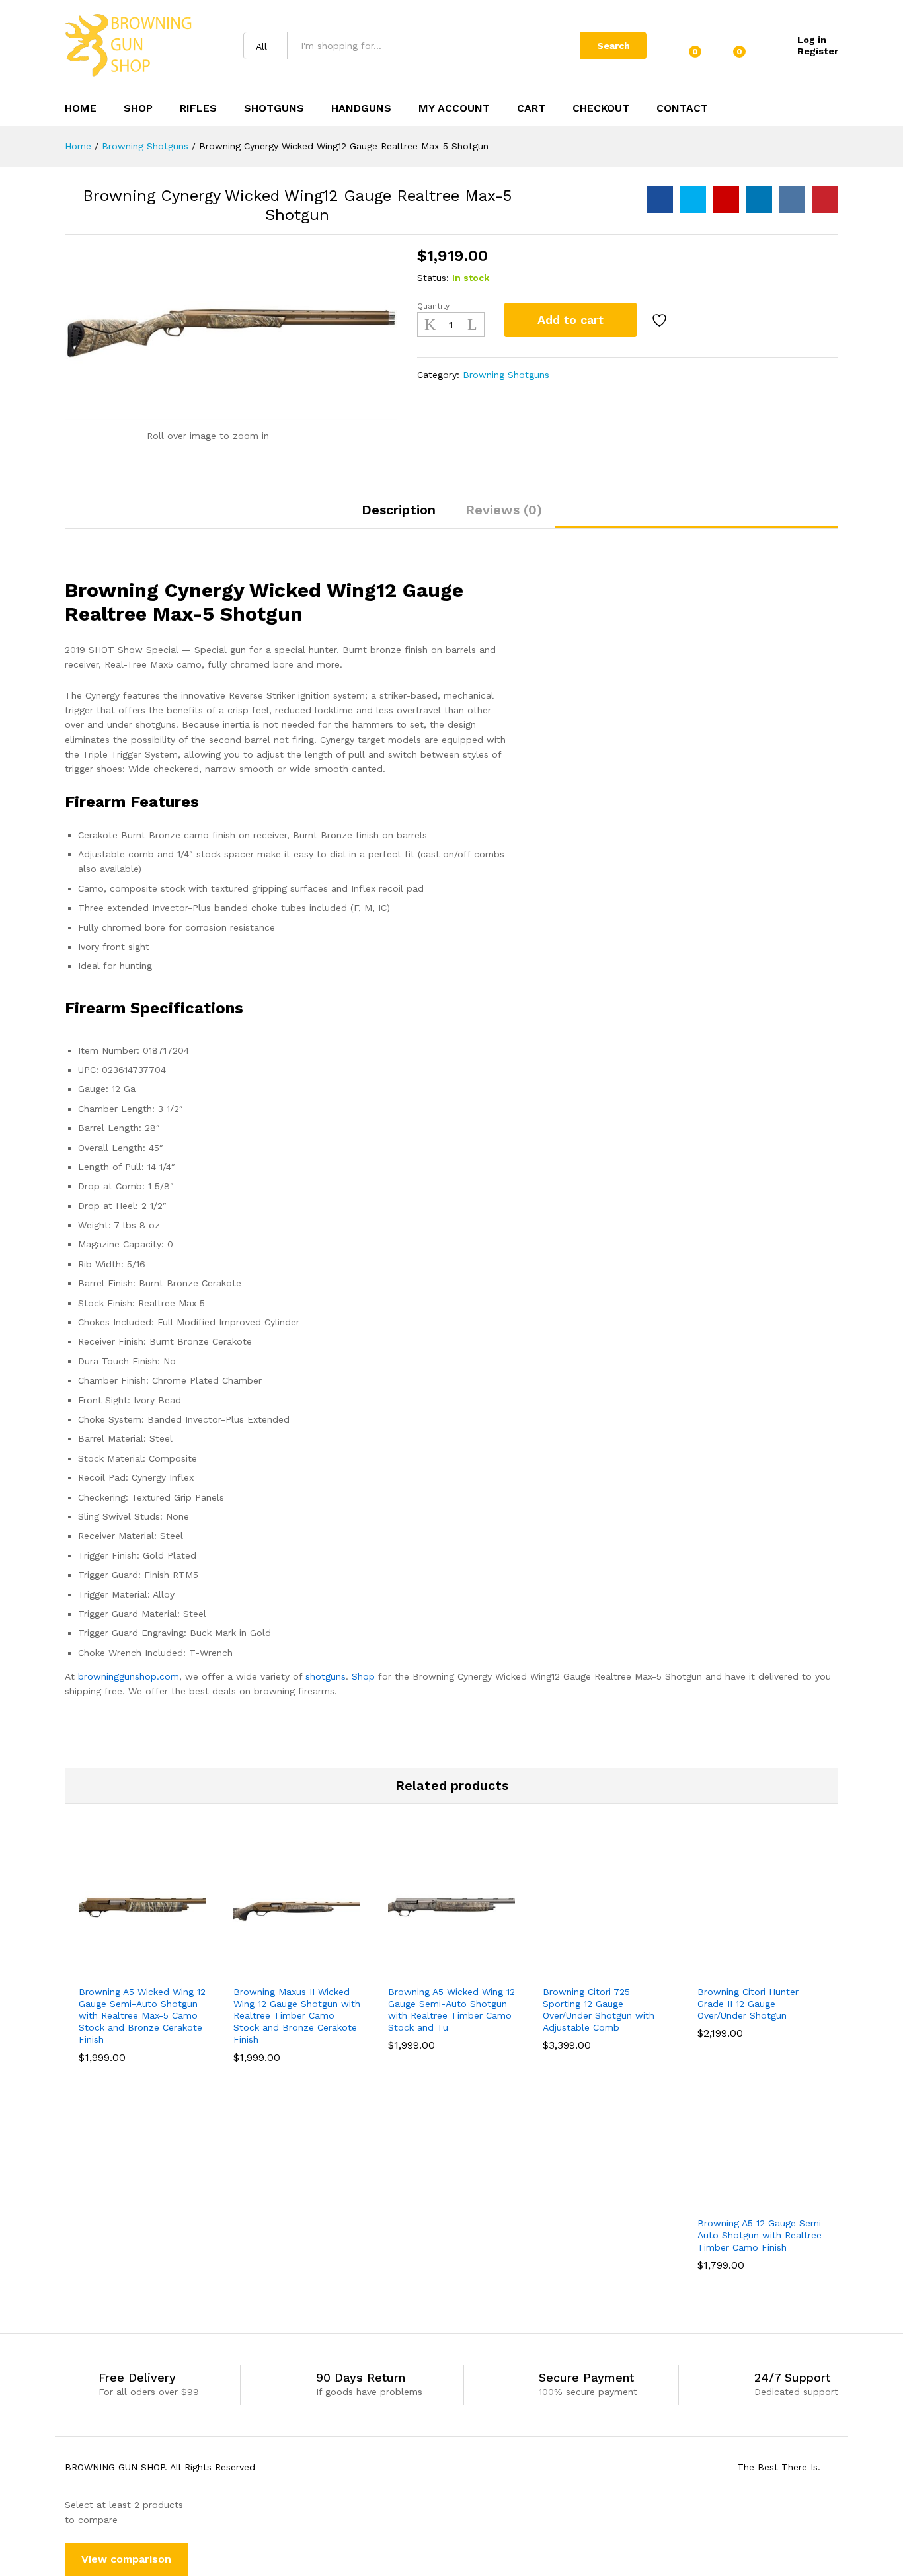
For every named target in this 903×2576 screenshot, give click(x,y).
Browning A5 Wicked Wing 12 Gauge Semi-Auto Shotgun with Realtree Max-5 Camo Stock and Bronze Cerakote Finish (142, 2016)
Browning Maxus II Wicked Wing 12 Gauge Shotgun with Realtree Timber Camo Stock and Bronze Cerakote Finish (297, 2016)
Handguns (361, 108)
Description (399, 510)
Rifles (198, 108)
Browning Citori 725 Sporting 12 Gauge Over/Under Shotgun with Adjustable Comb (599, 2010)
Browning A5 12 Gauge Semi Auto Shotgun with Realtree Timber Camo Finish (760, 2235)
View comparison (126, 2559)
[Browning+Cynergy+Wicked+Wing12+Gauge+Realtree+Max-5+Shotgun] (693, 200)
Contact (682, 108)
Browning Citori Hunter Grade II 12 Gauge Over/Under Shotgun (748, 2004)
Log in (812, 40)
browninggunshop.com (129, 1676)
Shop (138, 108)
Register (818, 51)
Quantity (433, 306)
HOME (81, 108)
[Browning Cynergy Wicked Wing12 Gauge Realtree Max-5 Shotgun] (660, 200)
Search (613, 46)
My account (454, 108)
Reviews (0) (504, 510)
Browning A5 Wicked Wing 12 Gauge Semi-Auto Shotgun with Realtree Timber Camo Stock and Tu (451, 2010)
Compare (697, 320)
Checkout (601, 108)
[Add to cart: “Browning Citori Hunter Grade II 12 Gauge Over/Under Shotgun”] (715, 1970)
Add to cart (570, 320)
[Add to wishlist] (661, 320)
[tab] (399, 516)
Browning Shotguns (506, 375)
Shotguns (274, 108)
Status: (433, 278)
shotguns (326, 1676)
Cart (531, 108)
